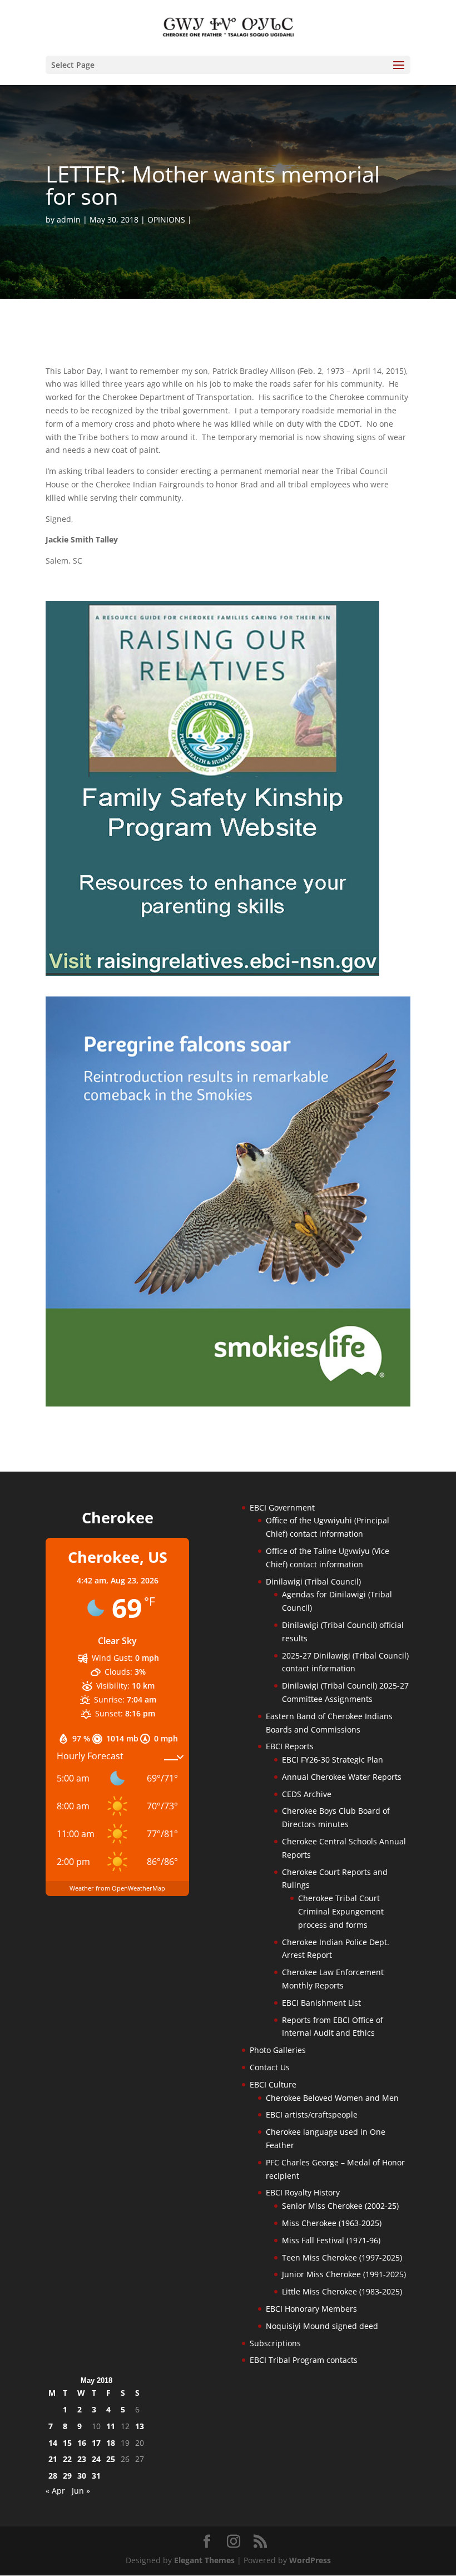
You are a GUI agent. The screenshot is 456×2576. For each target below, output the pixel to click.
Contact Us (270, 2067)
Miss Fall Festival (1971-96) (331, 2240)
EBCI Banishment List (321, 2003)
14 (53, 2443)
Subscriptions (275, 2343)
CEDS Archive (307, 1794)
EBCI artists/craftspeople (312, 2114)
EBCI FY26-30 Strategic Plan (333, 1760)
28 (53, 2476)
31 (96, 2476)
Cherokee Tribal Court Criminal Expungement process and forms (341, 1911)
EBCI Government (282, 1507)
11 (111, 2426)
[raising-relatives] (212, 973)
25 (111, 2459)
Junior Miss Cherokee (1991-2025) (344, 2274)
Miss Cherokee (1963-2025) (332, 2223)
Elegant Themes (204, 2560)
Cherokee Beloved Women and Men (332, 2098)
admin (69, 219)
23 (82, 2459)
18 (111, 2443)
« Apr (55, 2491)
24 (96, 2459)
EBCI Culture (273, 2084)
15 (67, 2443)
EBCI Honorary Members (311, 2309)
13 (140, 2426)
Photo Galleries (278, 2050)
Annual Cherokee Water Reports (342, 1777)
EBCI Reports (290, 1746)
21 (53, 2459)
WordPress (310, 2560)
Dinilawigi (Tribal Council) (313, 1581)
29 (67, 2476)
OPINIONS (166, 219)
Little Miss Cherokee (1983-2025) (342, 2291)
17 (96, 2443)
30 (82, 2476)
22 (67, 2459)
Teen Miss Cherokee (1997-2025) (342, 2257)
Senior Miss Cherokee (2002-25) (340, 2206)
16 (82, 2443)
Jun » (81, 2491)
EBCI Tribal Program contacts (304, 2360)
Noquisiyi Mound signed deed (322, 2326)
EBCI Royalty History (303, 2192)
